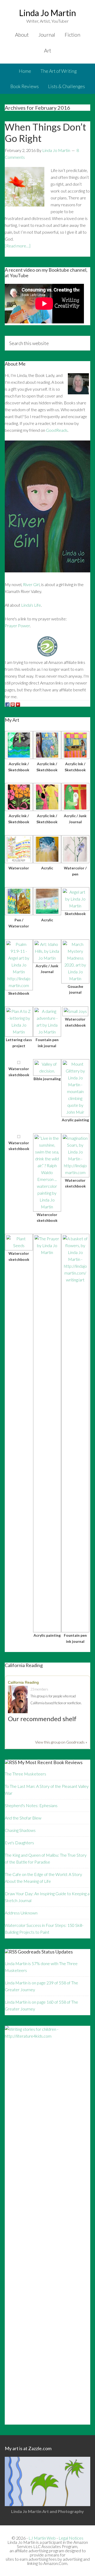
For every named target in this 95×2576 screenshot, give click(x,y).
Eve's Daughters (19, 1843)
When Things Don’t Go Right (45, 133)
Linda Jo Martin (47, 13)
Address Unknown (21, 1913)
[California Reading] (19, 1700)
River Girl (31, 584)
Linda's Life (31, 605)
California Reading (23, 1682)
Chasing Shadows (20, 1830)
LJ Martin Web (42, 2538)
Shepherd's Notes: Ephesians (31, 1805)
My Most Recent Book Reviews (50, 1762)
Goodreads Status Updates (45, 1952)
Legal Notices (71, 2538)
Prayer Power (17, 626)
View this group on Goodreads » (61, 1742)
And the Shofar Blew (23, 1818)
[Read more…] (18, 246)
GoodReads (57, 430)
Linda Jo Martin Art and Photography (47, 2511)
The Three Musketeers (25, 1774)
